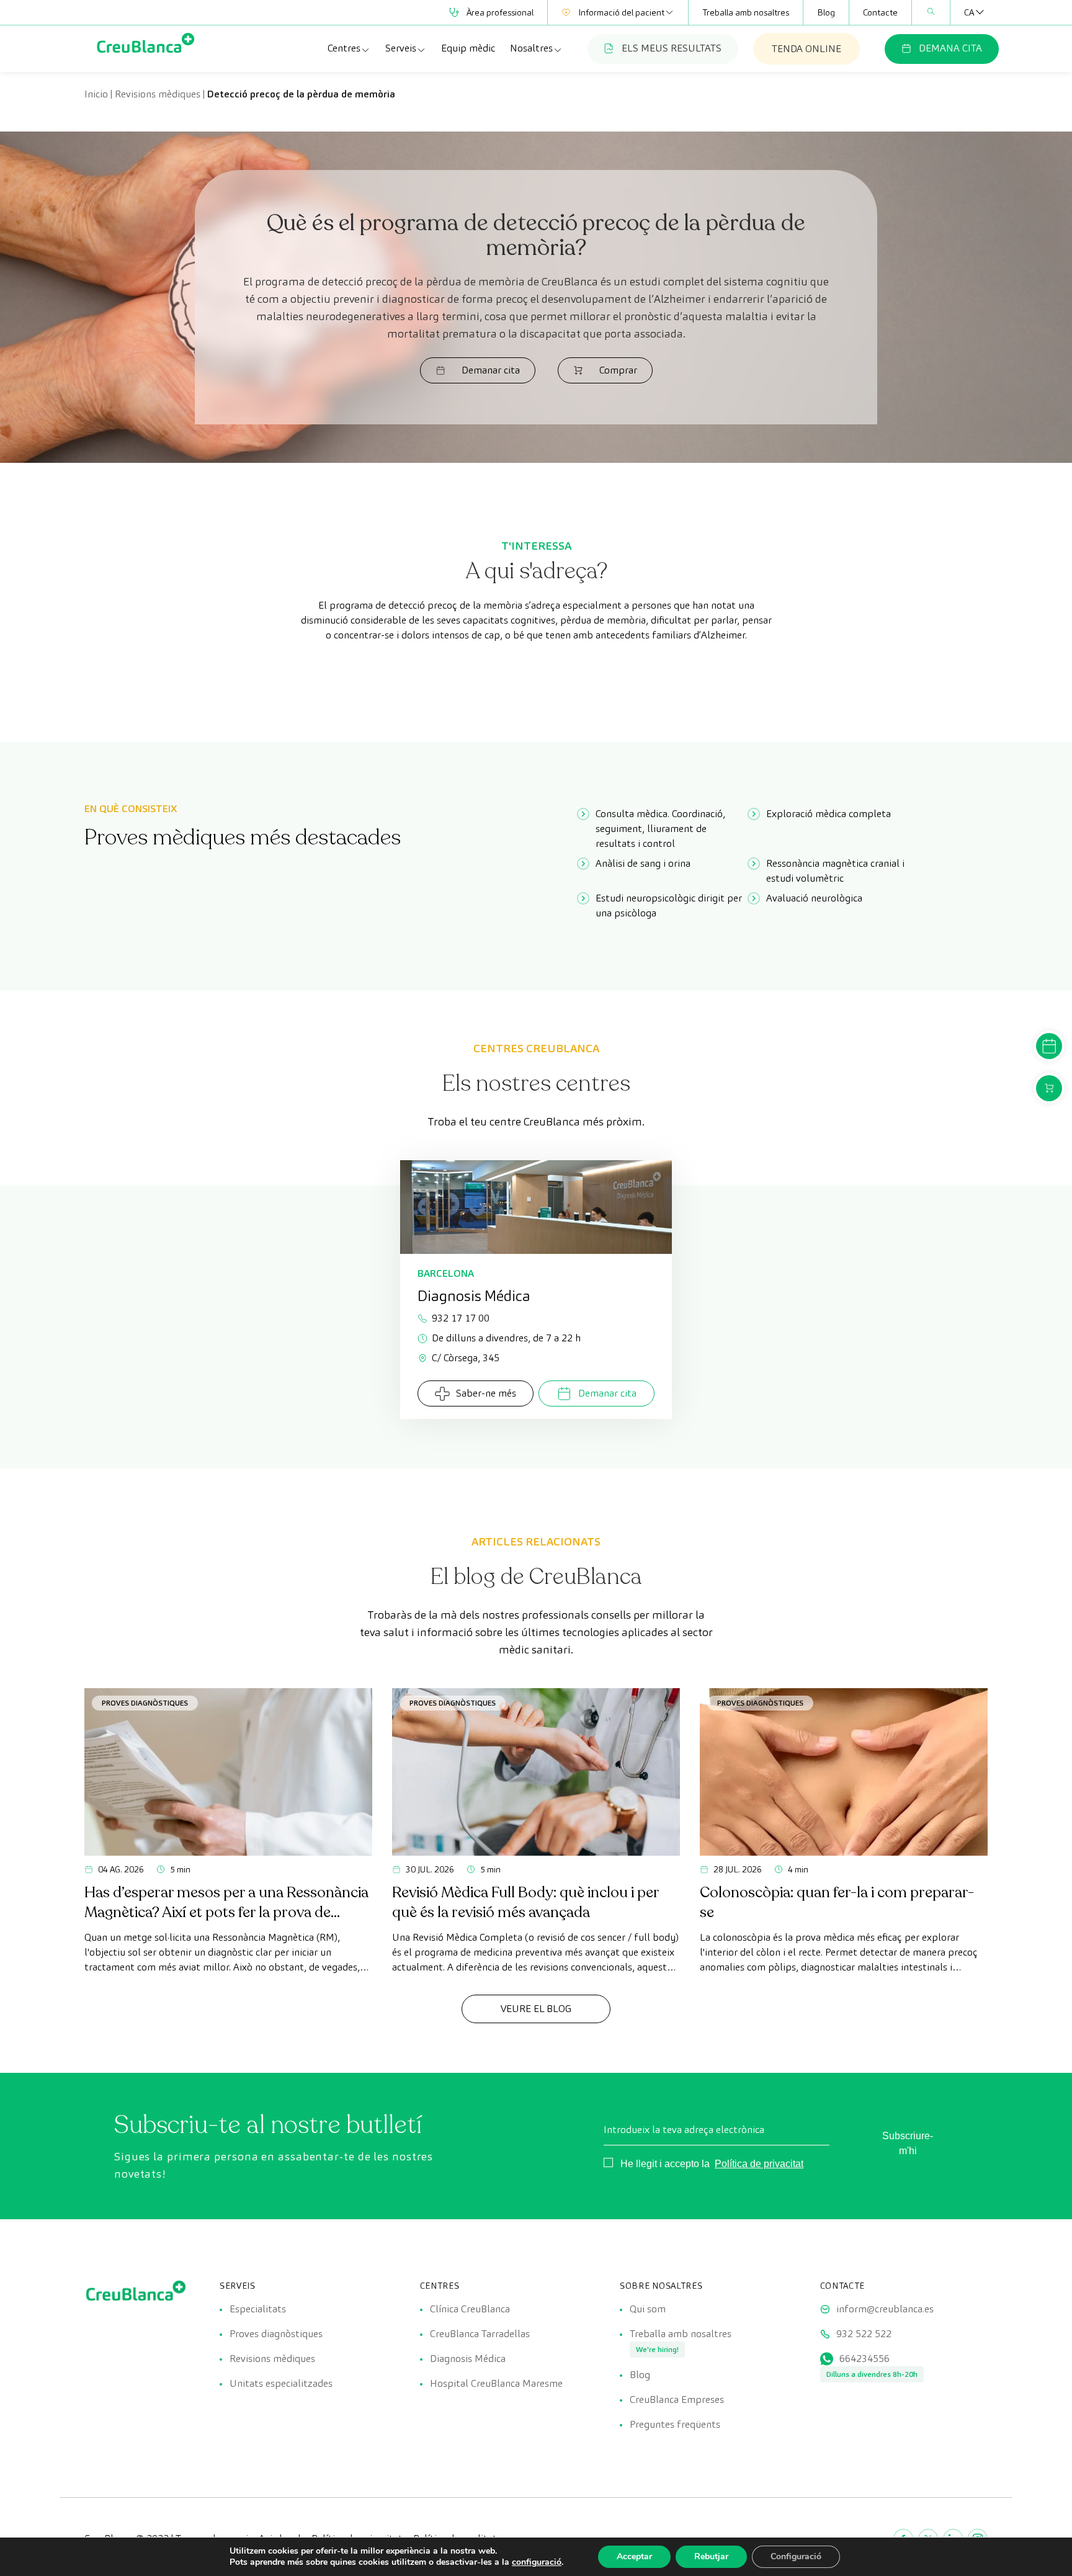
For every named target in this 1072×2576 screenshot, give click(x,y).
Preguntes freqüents (675, 2424)
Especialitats (258, 2309)
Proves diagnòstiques (145, 1703)
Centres (344, 48)
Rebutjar (711, 2556)
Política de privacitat (759, 2164)
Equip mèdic (468, 48)
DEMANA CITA (950, 48)
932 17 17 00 (461, 1318)
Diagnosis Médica (468, 2359)
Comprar (618, 370)
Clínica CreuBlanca (470, 2309)
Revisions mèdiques (158, 94)
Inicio (96, 94)
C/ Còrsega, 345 (466, 1358)
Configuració (796, 2556)
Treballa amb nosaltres (746, 12)
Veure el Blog (536, 2009)
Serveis (401, 48)
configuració (537, 2562)
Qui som (648, 2309)
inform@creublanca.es (885, 2309)
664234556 (864, 2359)
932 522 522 (864, 2334)
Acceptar (634, 2556)
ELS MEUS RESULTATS (672, 48)
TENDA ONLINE (806, 49)
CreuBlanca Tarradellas (480, 2334)
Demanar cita (491, 370)
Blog (826, 12)
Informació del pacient (621, 12)
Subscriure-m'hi (908, 2143)
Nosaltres (531, 48)
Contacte (880, 12)
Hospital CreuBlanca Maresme (496, 2383)
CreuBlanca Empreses (677, 2399)
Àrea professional (500, 12)
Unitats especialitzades (281, 2383)
